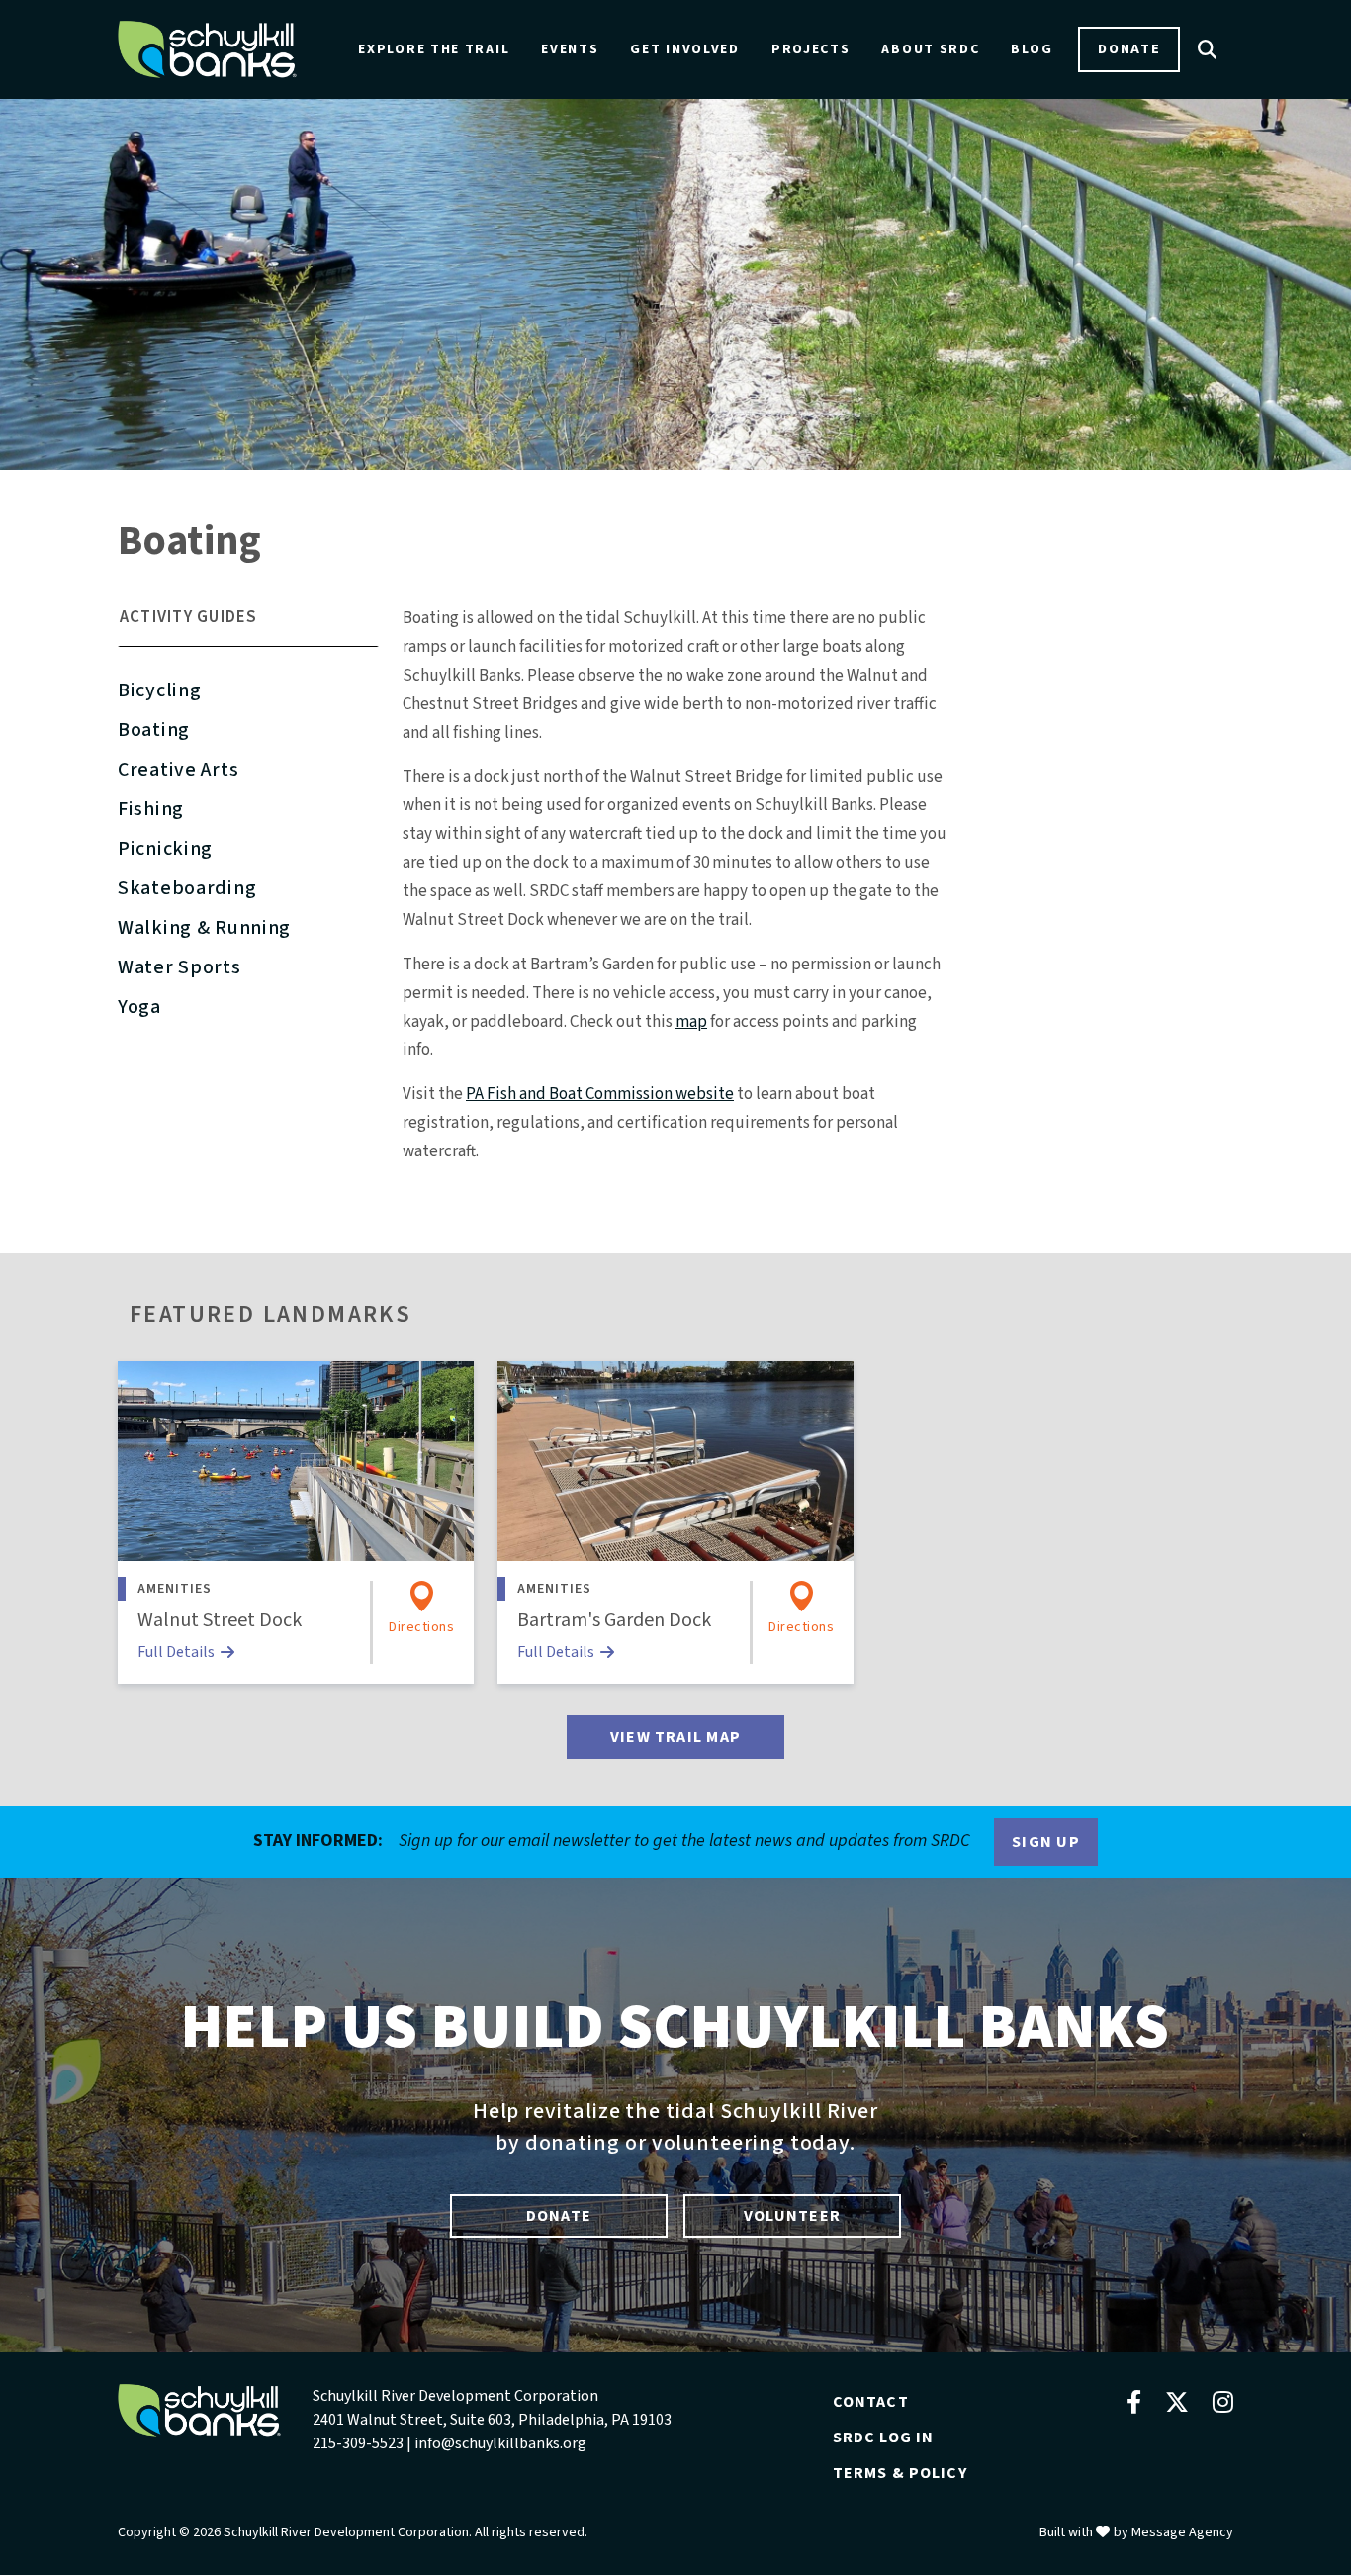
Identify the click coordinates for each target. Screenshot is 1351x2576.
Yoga (139, 1007)
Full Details (176, 1652)
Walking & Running (204, 928)
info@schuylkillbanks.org (500, 2443)
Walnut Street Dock (220, 1620)
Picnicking (165, 849)
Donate (1129, 49)
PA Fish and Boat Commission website (600, 1094)
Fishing (151, 809)
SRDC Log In (884, 2438)
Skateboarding (187, 888)
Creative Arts (178, 770)
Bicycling (159, 690)
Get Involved (684, 49)
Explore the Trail (434, 49)
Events (570, 49)
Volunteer (792, 2216)
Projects (811, 49)
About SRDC (930, 49)
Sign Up (1046, 1842)
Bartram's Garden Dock (614, 1620)
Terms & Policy (900, 2473)
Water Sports (180, 967)
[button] (248, 626)
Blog (1032, 49)
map (691, 1022)
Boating (154, 730)
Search (1208, 49)
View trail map (675, 1737)
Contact (871, 2402)
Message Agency (1182, 2532)
